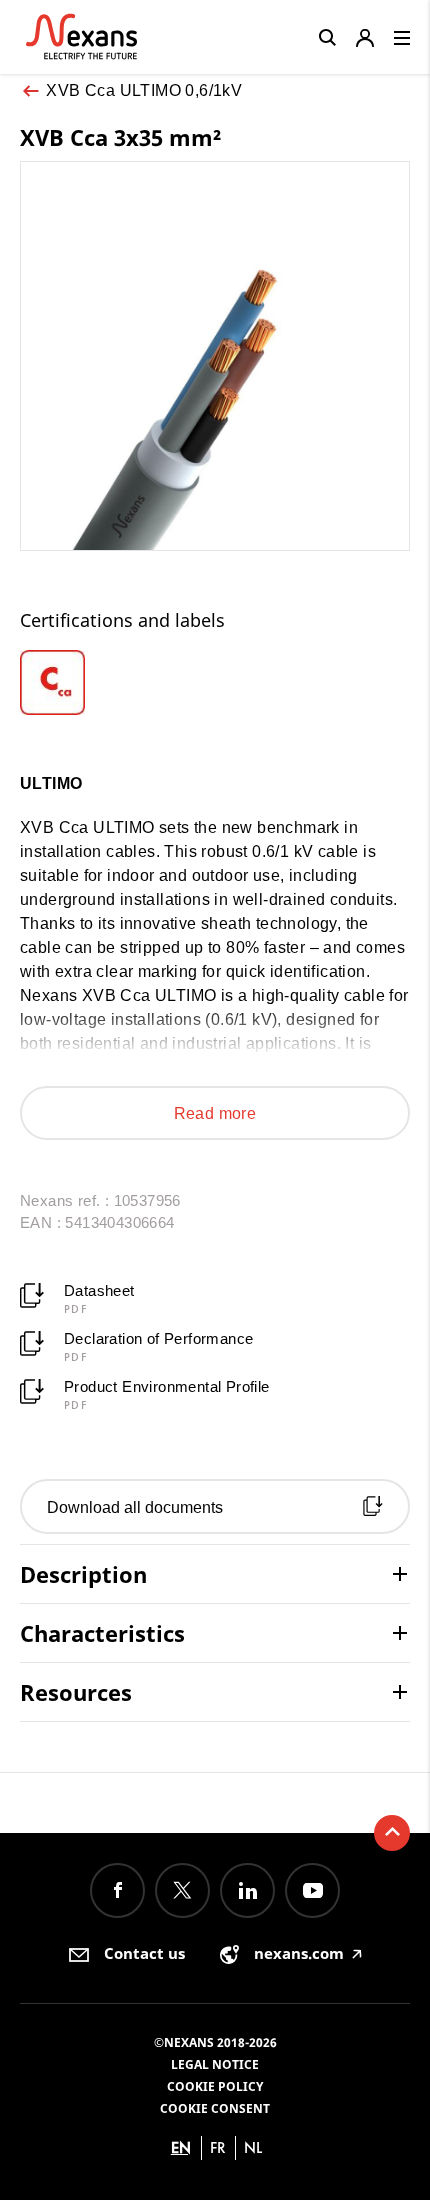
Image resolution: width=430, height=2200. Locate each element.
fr (218, 2147)
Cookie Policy (215, 2086)
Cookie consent (215, 2108)
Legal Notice (215, 2064)
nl (253, 2147)
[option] (69, 682)
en (181, 2147)
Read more (215, 1113)
